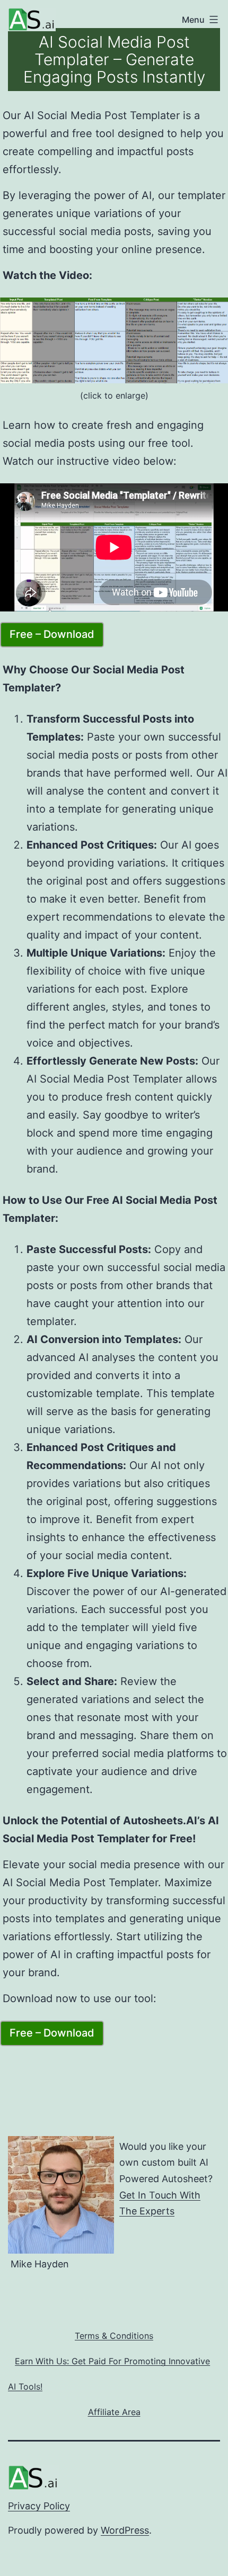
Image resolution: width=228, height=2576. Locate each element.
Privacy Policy (39, 2506)
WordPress (125, 2530)
